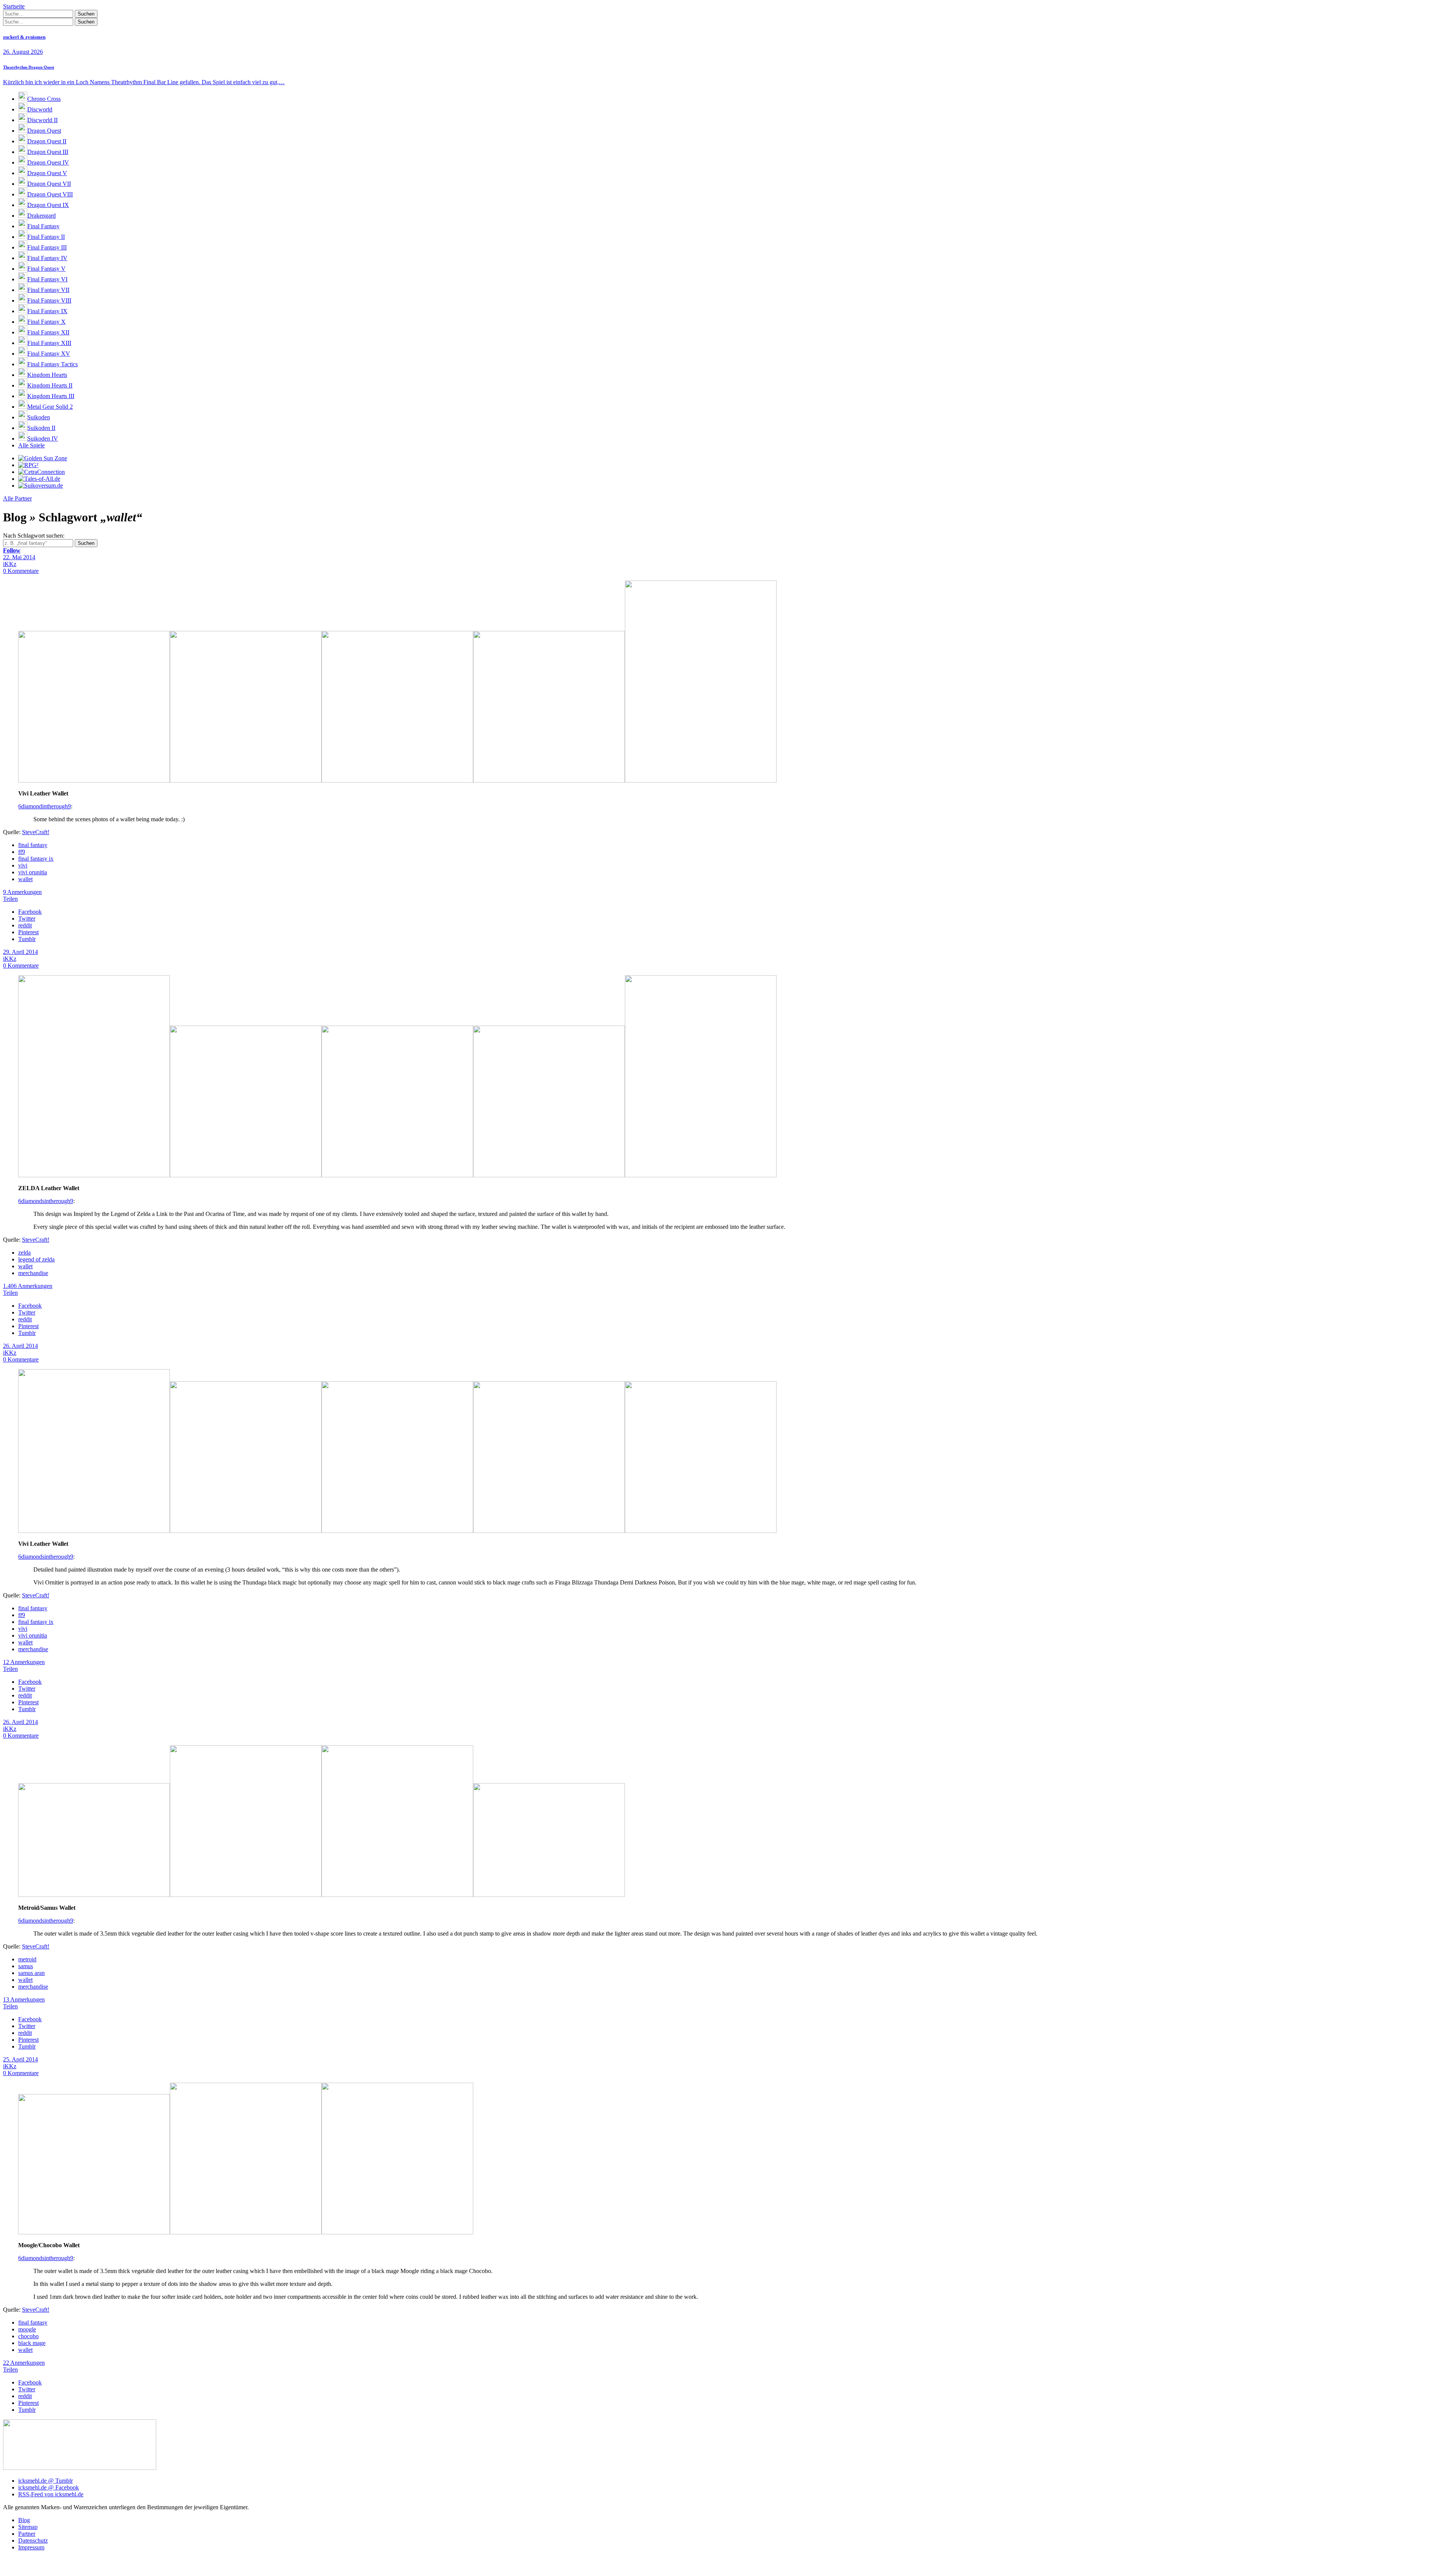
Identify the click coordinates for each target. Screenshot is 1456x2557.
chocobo (28, 2336)
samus (26, 1966)
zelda (24, 1253)
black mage (32, 2343)
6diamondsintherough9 (46, 1201)
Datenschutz (33, 2541)
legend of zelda (36, 1259)
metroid (27, 1959)
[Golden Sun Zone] (43, 458)
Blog (24, 2520)
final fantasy (33, 845)
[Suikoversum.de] (41, 486)
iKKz (10, 564)
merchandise (33, 1273)
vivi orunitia (33, 872)
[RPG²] (28, 465)
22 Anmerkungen (24, 2363)
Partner (27, 2534)
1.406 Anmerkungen (28, 1286)
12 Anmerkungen (24, 1662)
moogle (27, 2329)
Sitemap (28, 2527)
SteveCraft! (36, 832)
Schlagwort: (34, 536)
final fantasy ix (36, 859)
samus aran (31, 1973)
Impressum (31, 2547)
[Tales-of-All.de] (39, 479)
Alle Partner (17, 498)
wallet (25, 879)
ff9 (22, 852)
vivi (23, 865)
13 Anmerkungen (24, 1999)
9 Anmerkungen (22, 892)
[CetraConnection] (42, 472)
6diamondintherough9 (45, 806)
